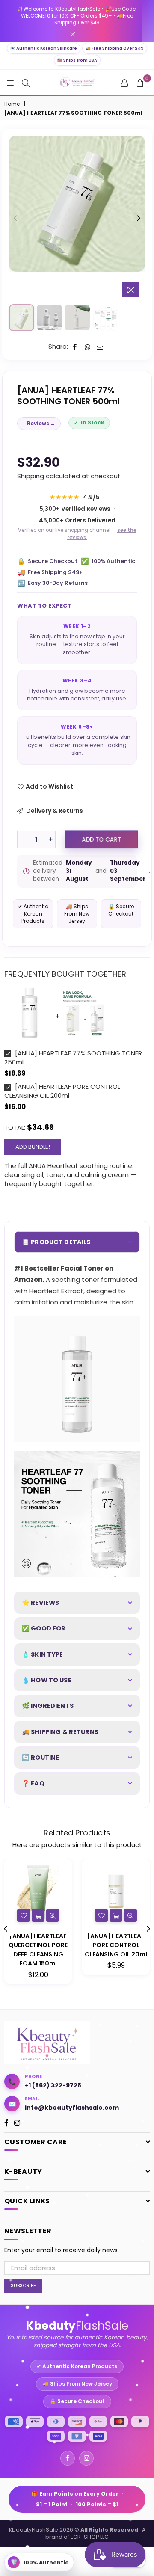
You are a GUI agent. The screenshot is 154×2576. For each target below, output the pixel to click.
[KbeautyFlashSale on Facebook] (68, 2458)
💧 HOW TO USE (47, 1680)
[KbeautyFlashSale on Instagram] (86, 2458)
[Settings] (124, 83)
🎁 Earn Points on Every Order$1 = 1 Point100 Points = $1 (77, 2499)
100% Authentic (108, 561)
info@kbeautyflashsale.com (72, 2108)
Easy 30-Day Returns (52, 583)
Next (139, 219)
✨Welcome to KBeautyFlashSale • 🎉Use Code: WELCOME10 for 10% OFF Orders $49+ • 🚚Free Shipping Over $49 (77, 16)
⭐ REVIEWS (40, 1603)
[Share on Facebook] (75, 346)
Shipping (31, 476)
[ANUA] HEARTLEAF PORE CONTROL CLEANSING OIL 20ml (116, 1945)
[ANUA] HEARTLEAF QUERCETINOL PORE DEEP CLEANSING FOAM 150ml (38, 1950)
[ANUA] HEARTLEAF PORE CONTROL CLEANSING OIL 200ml (62, 1091)
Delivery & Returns (54, 811)
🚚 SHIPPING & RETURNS (60, 1732)
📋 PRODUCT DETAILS (56, 1242)
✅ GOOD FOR (44, 1628)
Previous (15, 219)
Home (12, 104)
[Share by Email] (100, 346)
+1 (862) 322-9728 (53, 2085)
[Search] (26, 83)
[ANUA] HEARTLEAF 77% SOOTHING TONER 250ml (73, 1058)
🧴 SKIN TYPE (43, 1654)
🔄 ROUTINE (40, 1758)
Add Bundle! (33, 1147)
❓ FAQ (33, 1783)
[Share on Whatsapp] (87, 346)
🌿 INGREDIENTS (48, 1706)
